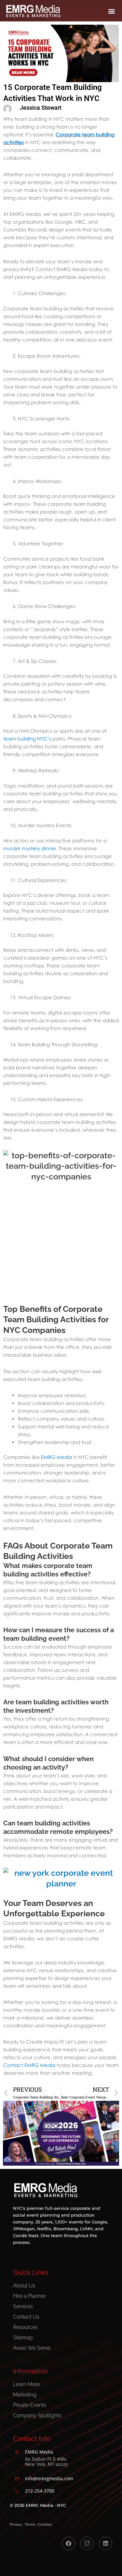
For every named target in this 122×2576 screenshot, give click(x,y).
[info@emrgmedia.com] (17, 2479)
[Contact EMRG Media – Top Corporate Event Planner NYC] (61, 1883)
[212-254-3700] (17, 2491)
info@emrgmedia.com (49, 2478)
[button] (111, 11)
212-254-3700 (40, 2491)
